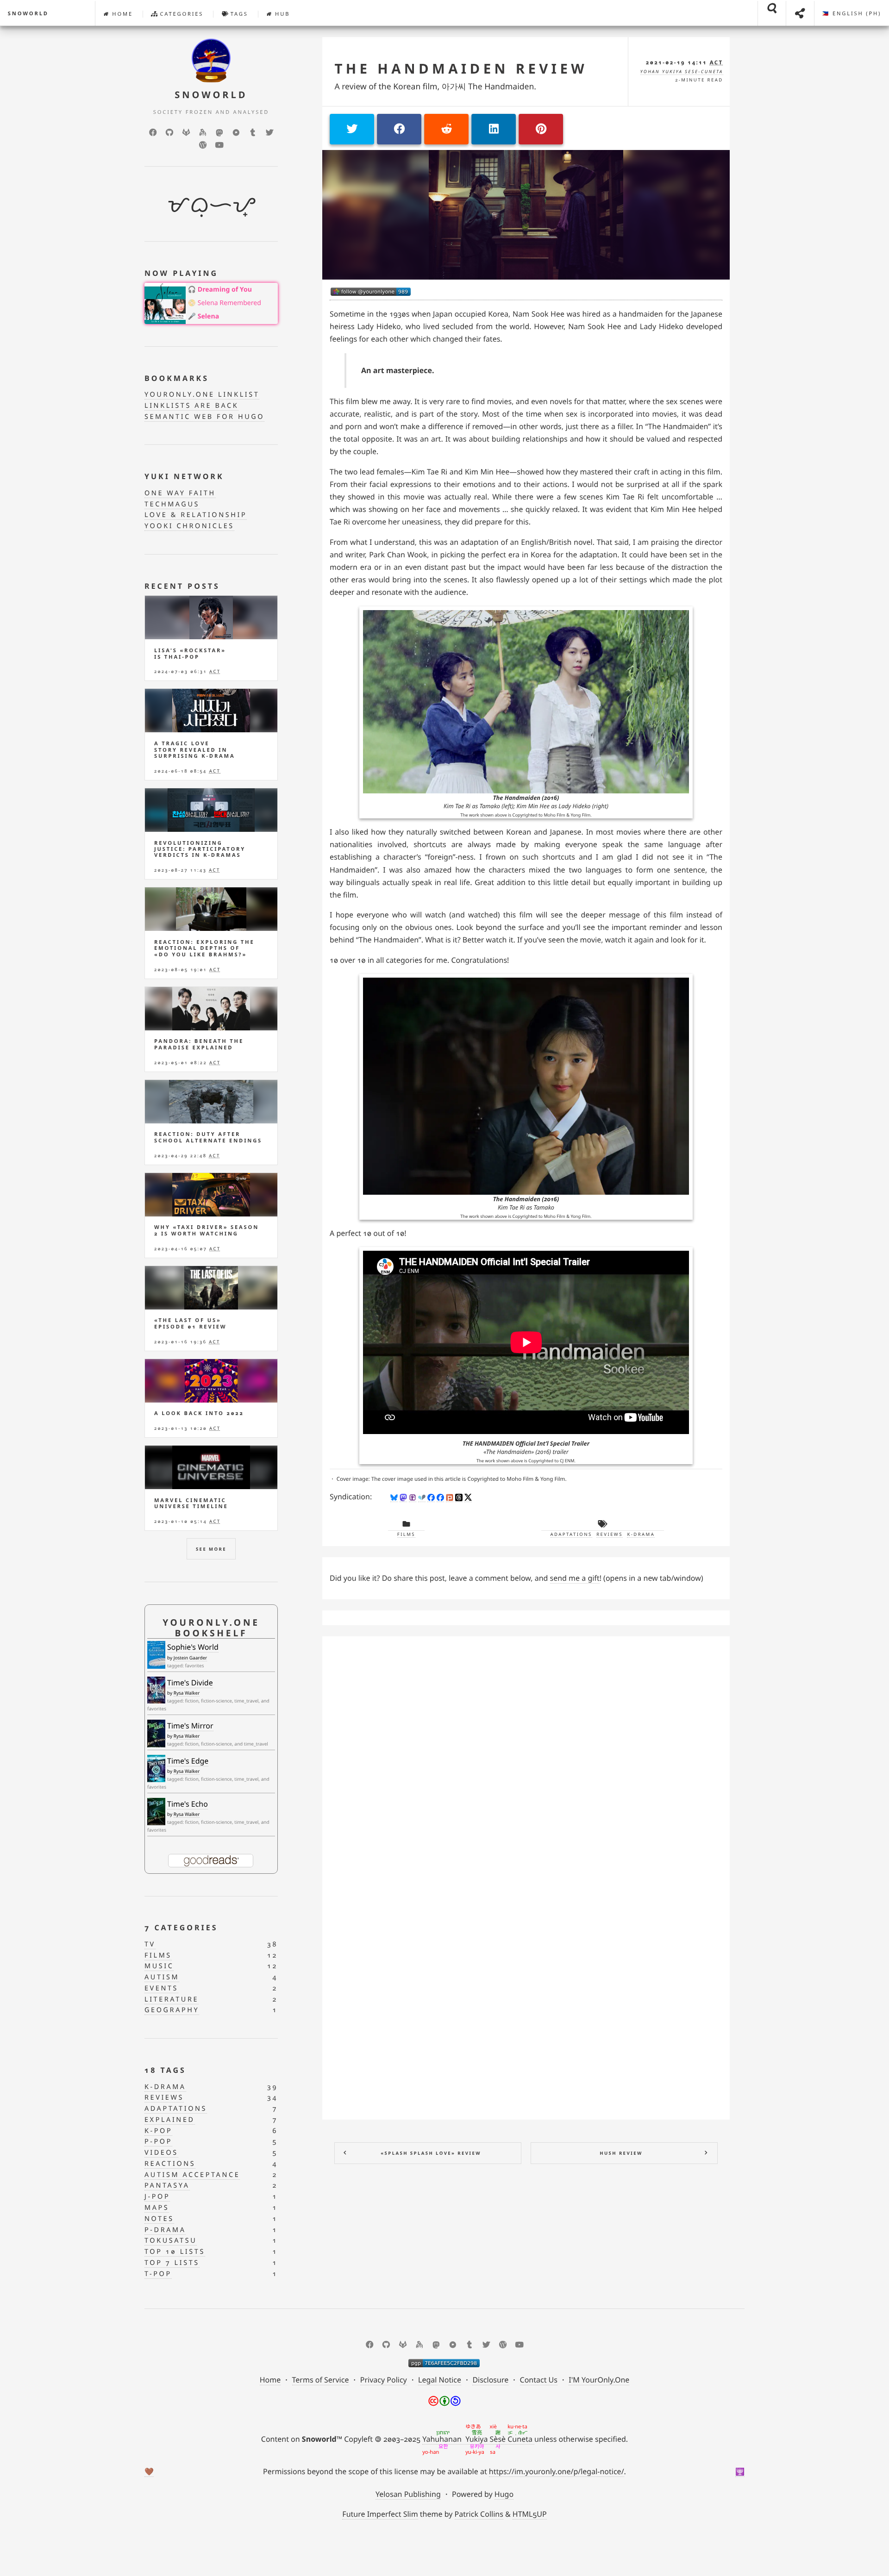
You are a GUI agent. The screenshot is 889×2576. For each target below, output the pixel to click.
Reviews (610, 1534)
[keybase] (203, 132)
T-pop (158, 2274)
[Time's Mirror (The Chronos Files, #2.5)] (156, 1734)
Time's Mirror (190, 1726)
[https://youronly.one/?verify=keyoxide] (444, 2363)
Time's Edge (188, 1761)
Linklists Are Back (191, 406)
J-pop (157, 2197)
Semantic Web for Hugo (204, 417)
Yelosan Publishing (408, 2494)
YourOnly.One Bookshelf (211, 1628)
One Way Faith (180, 493)
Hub (281, 14)
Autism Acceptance (192, 2175)
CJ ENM (567, 1461)
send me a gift (575, 1578)
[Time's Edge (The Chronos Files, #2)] (156, 1768)
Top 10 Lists (175, 2252)
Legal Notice (440, 2380)
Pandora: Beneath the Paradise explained (199, 1044)
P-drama (165, 2230)
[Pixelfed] (236, 132)
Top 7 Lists (172, 2263)
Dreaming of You (225, 290)
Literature (172, 1999)
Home (121, 14)
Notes (159, 2219)
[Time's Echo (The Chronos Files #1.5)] (156, 1812)
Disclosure (490, 2380)
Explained (170, 2120)
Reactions (170, 2164)
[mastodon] (219, 132)
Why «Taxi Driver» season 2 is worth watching (207, 1230)
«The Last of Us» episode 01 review (190, 1323)
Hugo (504, 2494)
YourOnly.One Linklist (202, 395)
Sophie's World (193, 1647)
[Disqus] (526, 1759)
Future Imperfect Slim (380, 2514)
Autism (162, 1977)
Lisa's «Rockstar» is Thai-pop (190, 654)
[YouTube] (219, 145)
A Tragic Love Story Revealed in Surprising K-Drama (194, 750)
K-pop (158, 2131)
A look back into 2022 (199, 1413)
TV (150, 1944)
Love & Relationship (196, 515)
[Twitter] (269, 132)
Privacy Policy (384, 2380)
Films (406, 1534)
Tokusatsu (171, 2241)
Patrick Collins (479, 2514)
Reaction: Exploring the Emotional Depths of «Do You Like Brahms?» (204, 948)
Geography (172, 2010)
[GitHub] (169, 132)
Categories (181, 14)
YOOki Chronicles (189, 526)
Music (159, 1966)
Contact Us (539, 2380)
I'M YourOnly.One (599, 2380)
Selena (208, 316)
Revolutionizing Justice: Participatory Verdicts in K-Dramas (200, 849)
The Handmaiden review (461, 69)
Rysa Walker (187, 1693)
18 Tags (165, 2070)
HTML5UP (530, 2514)
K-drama (641, 1534)
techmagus (172, 504)
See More (211, 1549)
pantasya (167, 2186)
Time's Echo (188, 1804)
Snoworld (28, 14)
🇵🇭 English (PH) (851, 14)
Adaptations (571, 1534)
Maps (157, 2208)
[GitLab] (186, 132)
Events (161, 1988)
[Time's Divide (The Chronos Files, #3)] (156, 1690)
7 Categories (181, 1927)
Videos (161, 2153)
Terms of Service (321, 2380)
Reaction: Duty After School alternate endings (208, 1137)
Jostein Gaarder (191, 1658)
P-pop (158, 2142)
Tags (238, 14)
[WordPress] (203, 145)
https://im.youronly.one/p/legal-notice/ (557, 2471)
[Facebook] (153, 132)
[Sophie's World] (156, 1655)
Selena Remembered (229, 303)
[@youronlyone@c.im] (371, 292)
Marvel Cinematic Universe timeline (191, 1503)
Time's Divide (190, 1683)
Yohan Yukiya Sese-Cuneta (682, 72)
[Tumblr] (253, 132)
